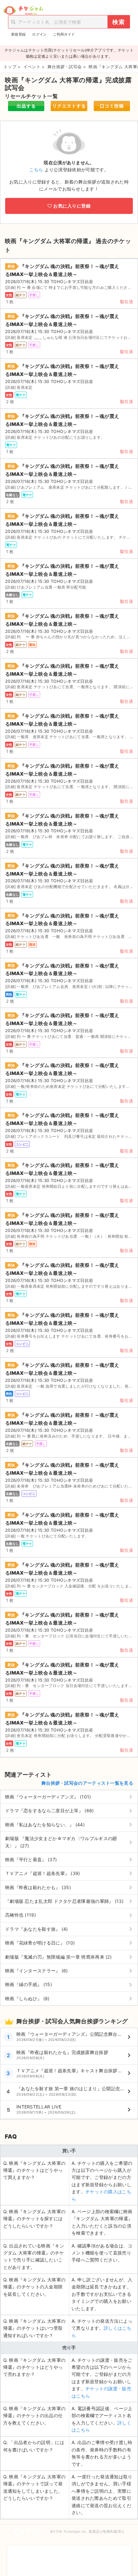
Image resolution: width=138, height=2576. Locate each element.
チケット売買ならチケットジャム (23, 11)
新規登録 (18, 34)
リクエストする (69, 106)
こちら (36, 170)
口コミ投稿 (112, 106)
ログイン (39, 34)
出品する (26, 106)
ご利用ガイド (64, 34)
